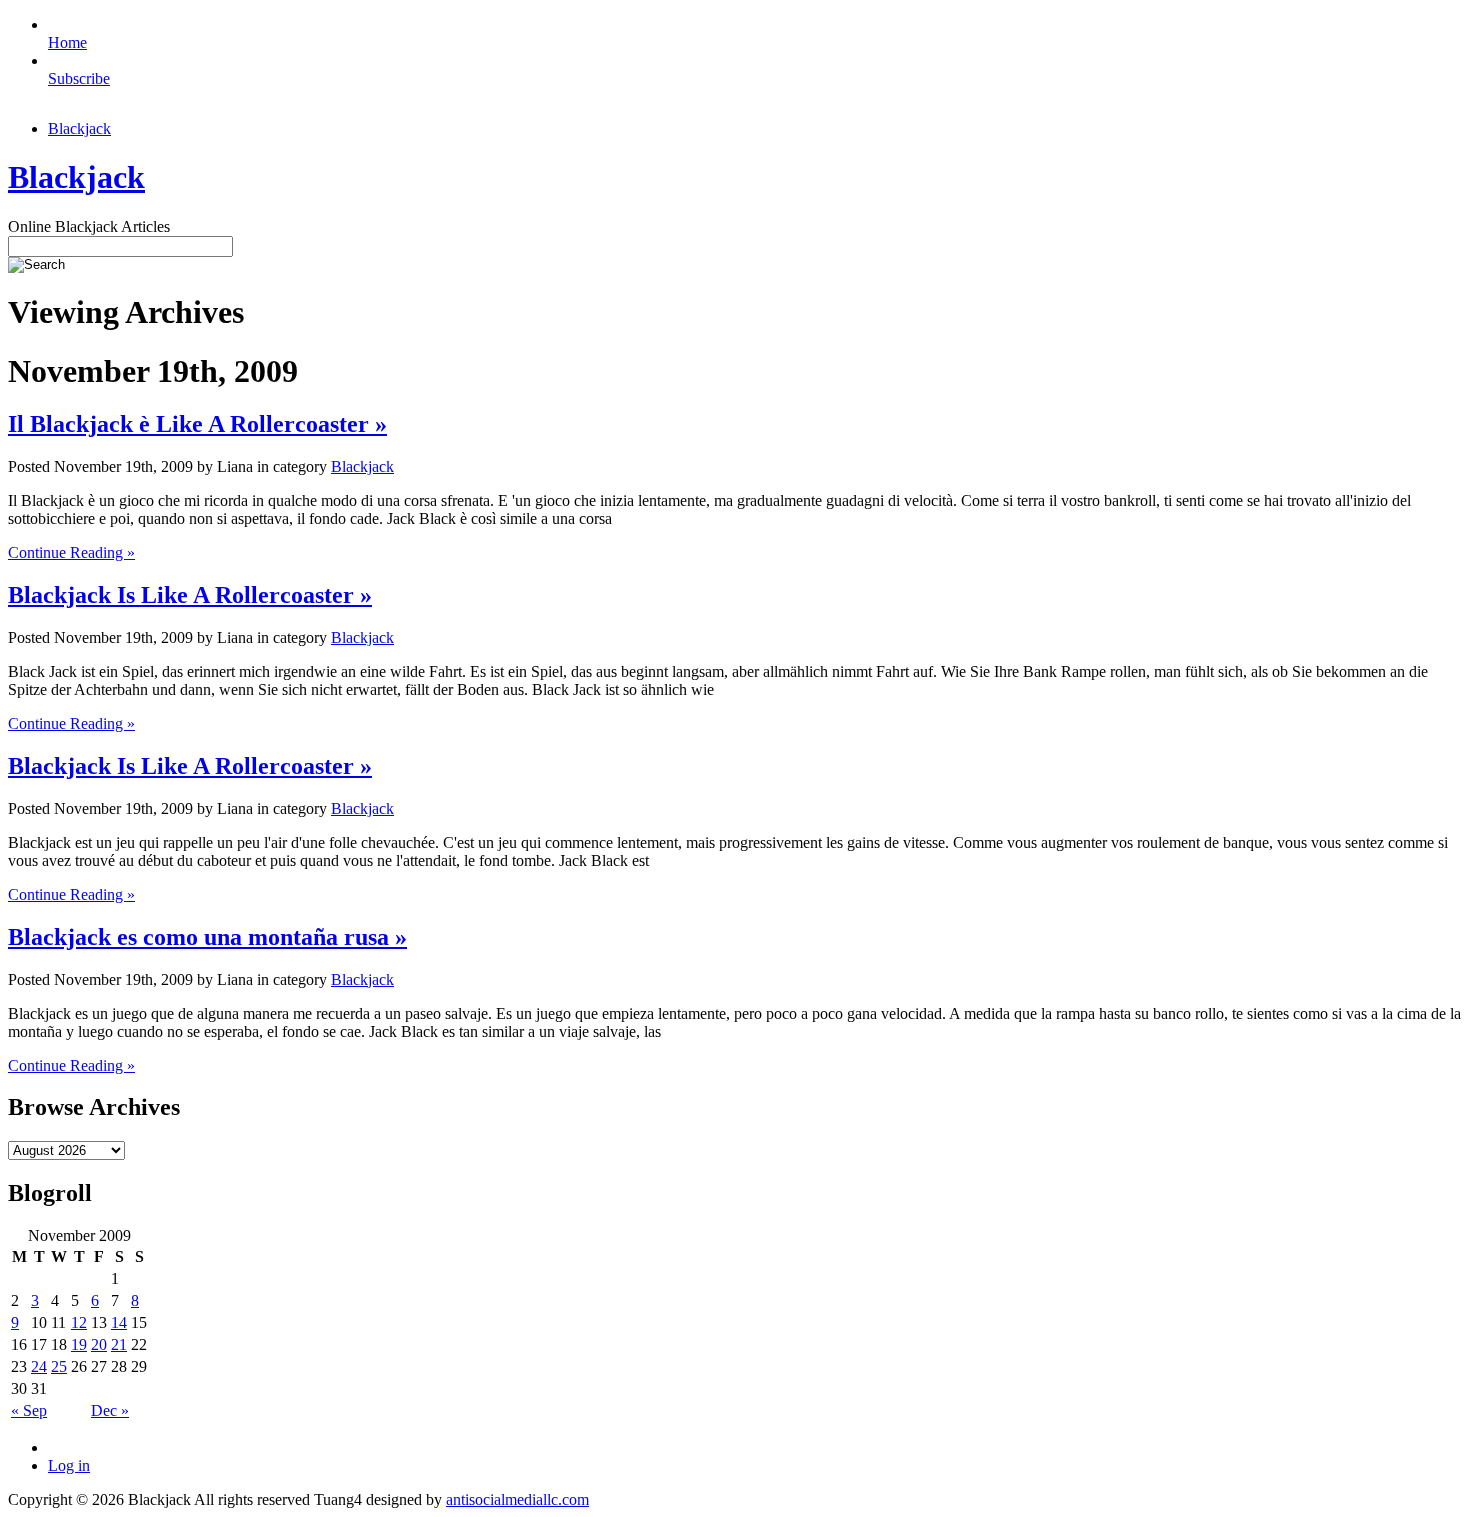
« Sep (29, 1410)
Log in (69, 1465)
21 (119, 1344)
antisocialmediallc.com (517, 1499)
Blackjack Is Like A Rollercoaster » (190, 595)
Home (67, 42)
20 (99, 1344)
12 (79, 1322)
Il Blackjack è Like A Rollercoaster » (197, 424)
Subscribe (79, 78)
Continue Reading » (71, 552)
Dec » (110, 1410)
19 (79, 1344)
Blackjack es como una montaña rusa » (207, 937)
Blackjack (79, 128)
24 (39, 1366)
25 (59, 1366)
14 (119, 1322)
